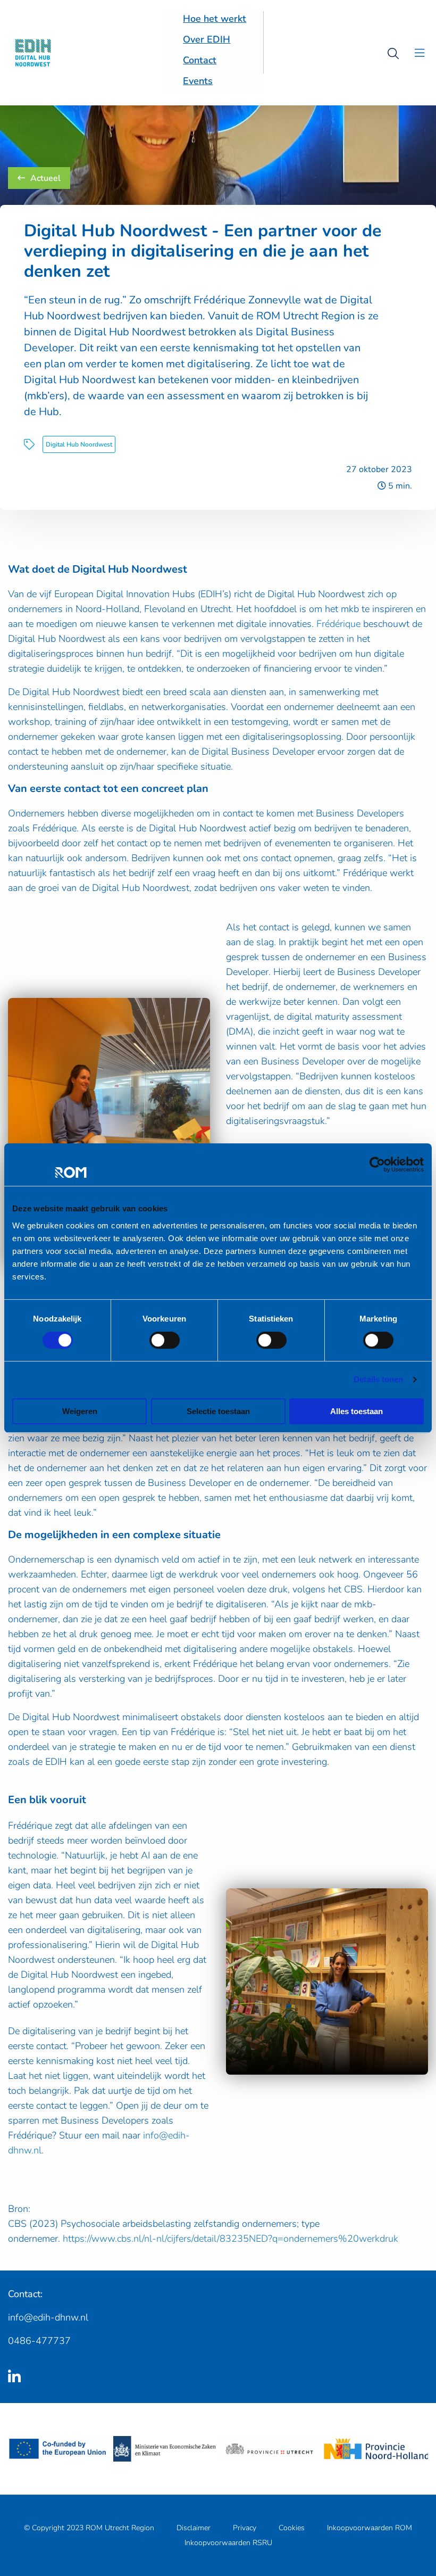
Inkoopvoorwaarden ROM (370, 2528)
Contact (200, 60)
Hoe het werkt (215, 19)
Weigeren (80, 1411)
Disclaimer (194, 2528)
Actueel (45, 178)
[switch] (165, 1340)
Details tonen (378, 1379)
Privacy (245, 2528)
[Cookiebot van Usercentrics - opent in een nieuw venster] (377, 1165)
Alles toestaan (357, 1411)
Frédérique (338, 624)
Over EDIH (207, 39)
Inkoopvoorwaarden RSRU (228, 2543)
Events (198, 81)
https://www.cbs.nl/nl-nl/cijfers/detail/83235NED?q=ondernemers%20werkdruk (230, 2239)
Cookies (292, 2528)
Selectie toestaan (218, 1411)
